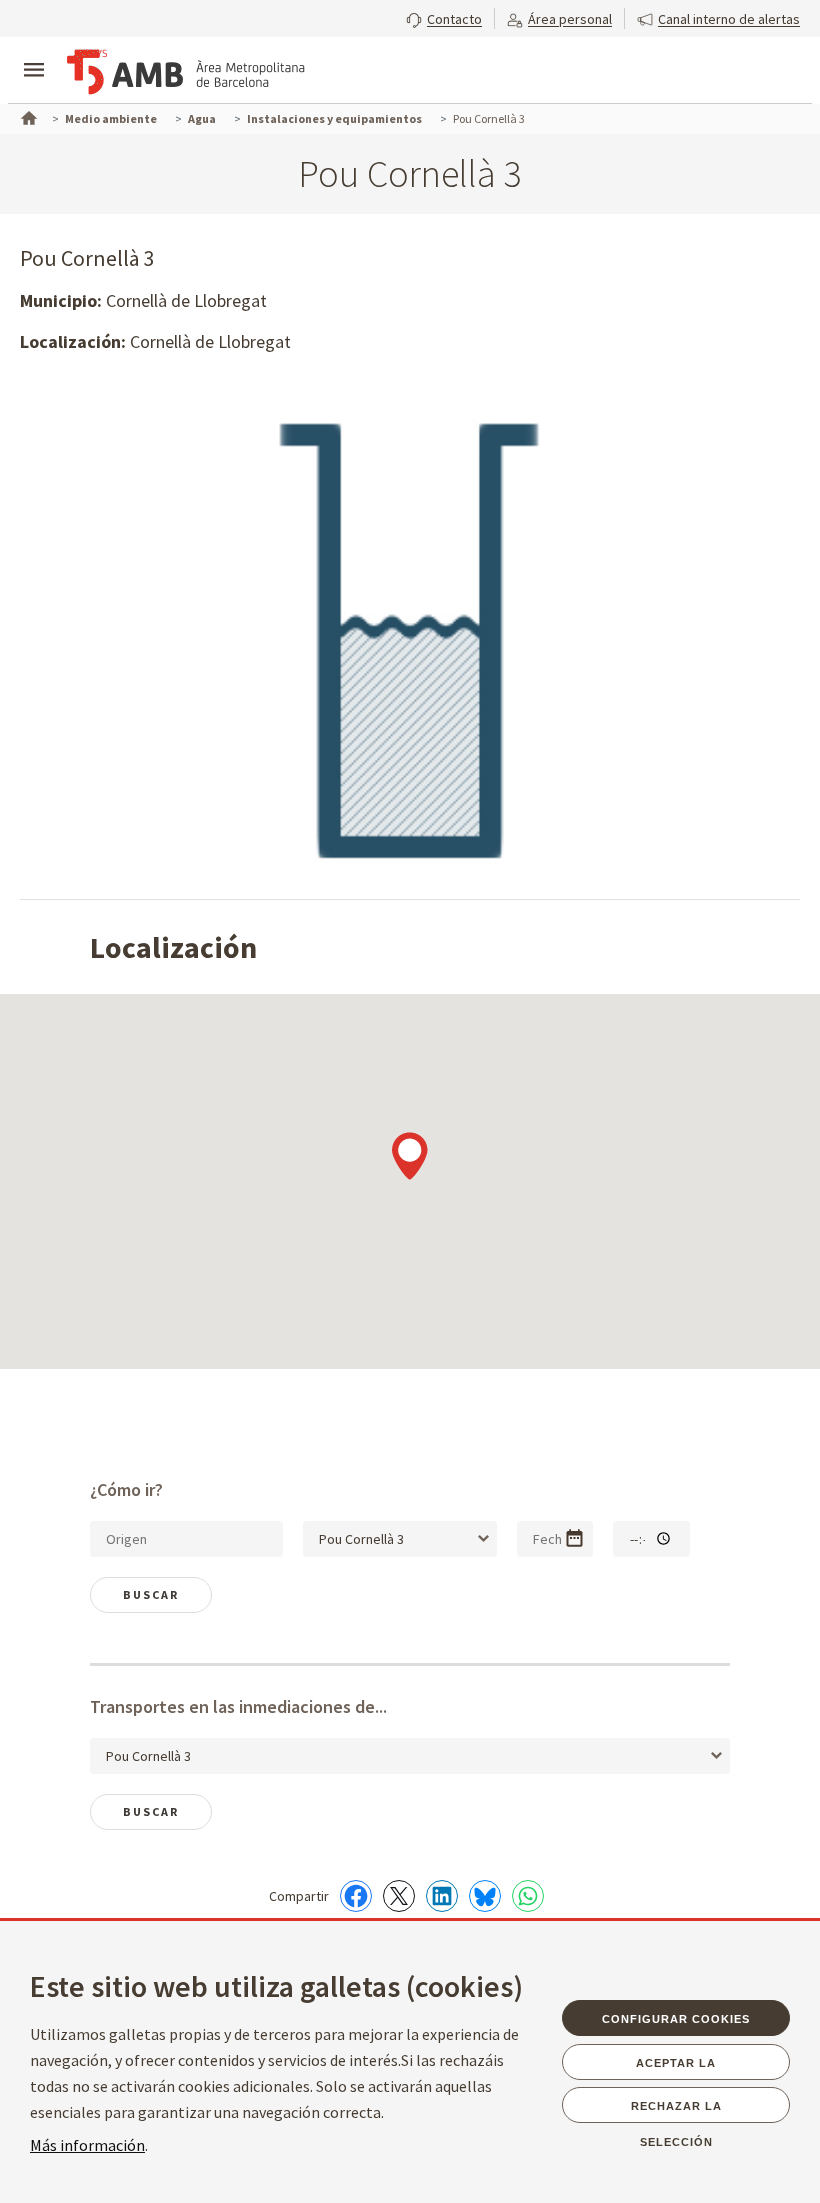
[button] (444, 17)
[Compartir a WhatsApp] (528, 1896)
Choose (574, 1538)
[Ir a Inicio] (27, 116)
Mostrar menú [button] (34, 53)
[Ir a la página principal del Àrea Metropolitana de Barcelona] (186, 72)
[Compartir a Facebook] (356, 1896)
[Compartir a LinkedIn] (442, 1896)
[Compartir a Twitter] (399, 1896)
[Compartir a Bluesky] (485, 1896)
